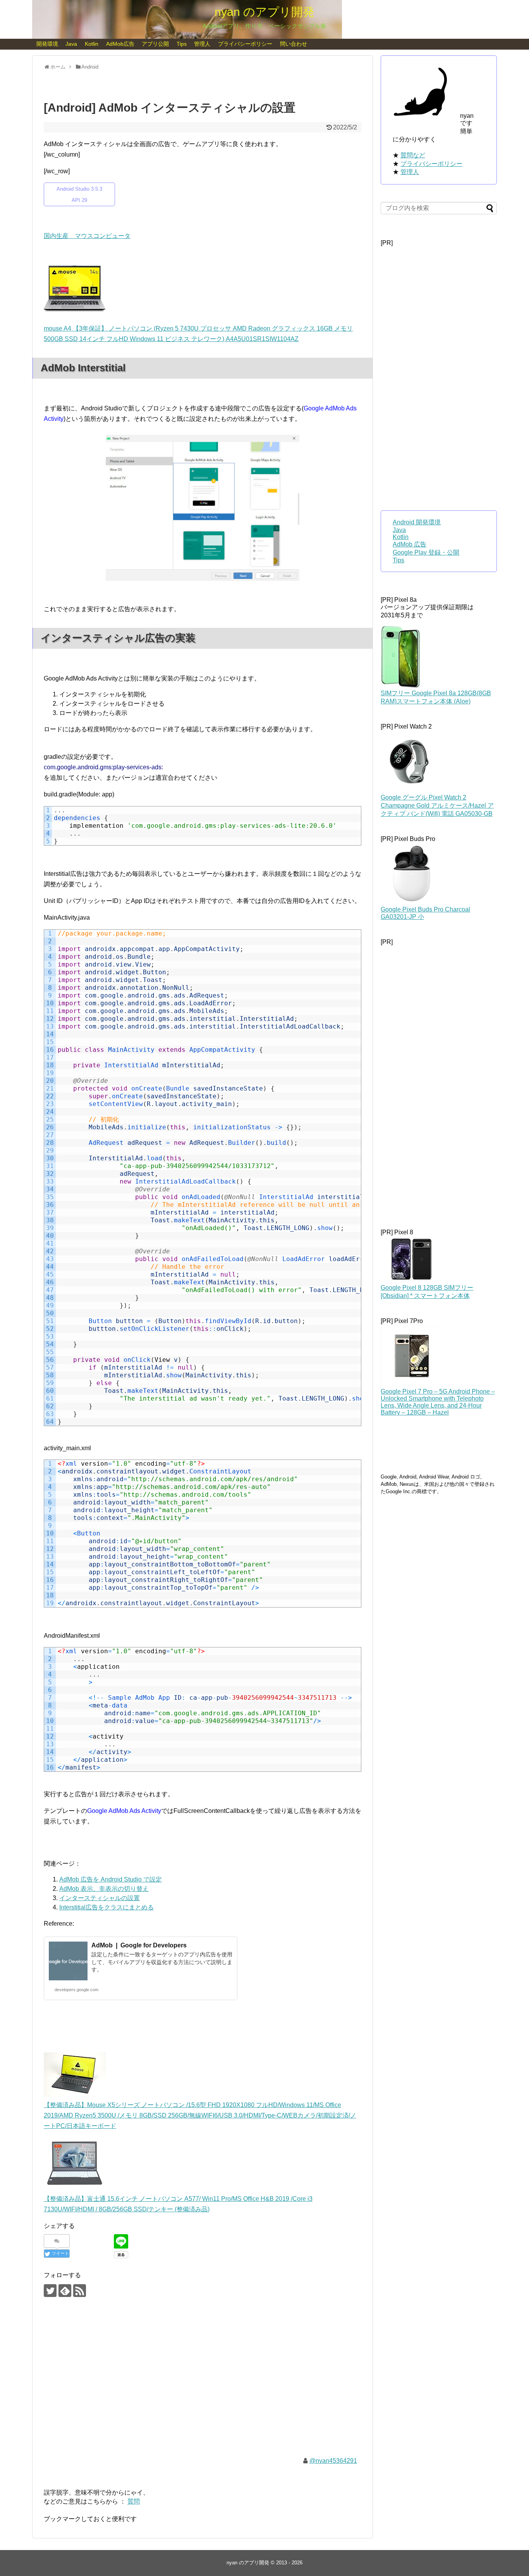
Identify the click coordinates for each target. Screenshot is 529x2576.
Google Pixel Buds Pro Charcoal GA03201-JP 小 (425, 913)
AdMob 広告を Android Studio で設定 (111, 1879)
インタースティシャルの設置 (100, 1898)
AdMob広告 (120, 44)
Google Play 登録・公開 (426, 552)
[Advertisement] (203, 2383)
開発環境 (47, 44)
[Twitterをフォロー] (50, 2291)
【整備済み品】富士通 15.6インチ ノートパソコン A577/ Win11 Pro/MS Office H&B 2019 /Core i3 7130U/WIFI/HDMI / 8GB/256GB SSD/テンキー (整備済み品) (178, 2204)
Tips (182, 44)
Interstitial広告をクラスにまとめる (106, 1907)
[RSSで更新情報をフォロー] (80, 2291)
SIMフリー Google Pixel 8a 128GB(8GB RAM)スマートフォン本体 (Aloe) (436, 697)
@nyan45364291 (333, 2461)
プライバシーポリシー (245, 44)
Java (71, 44)
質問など (413, 155)
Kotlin (92, 44)
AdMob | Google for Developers (139, 1945)
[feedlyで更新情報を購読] (65, 2291)
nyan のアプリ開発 (264, 12)
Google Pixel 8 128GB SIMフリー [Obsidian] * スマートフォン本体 (427, 1292)
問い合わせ (294, 44)
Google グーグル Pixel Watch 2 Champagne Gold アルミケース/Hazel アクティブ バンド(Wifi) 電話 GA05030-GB (437, 806)
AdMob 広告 (410, 544)
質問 (134, 2501)
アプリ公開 (155, 44)
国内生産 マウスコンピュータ (87, 236)
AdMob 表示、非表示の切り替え (104, 1889)
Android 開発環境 (417, 522)
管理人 (202, 44)
